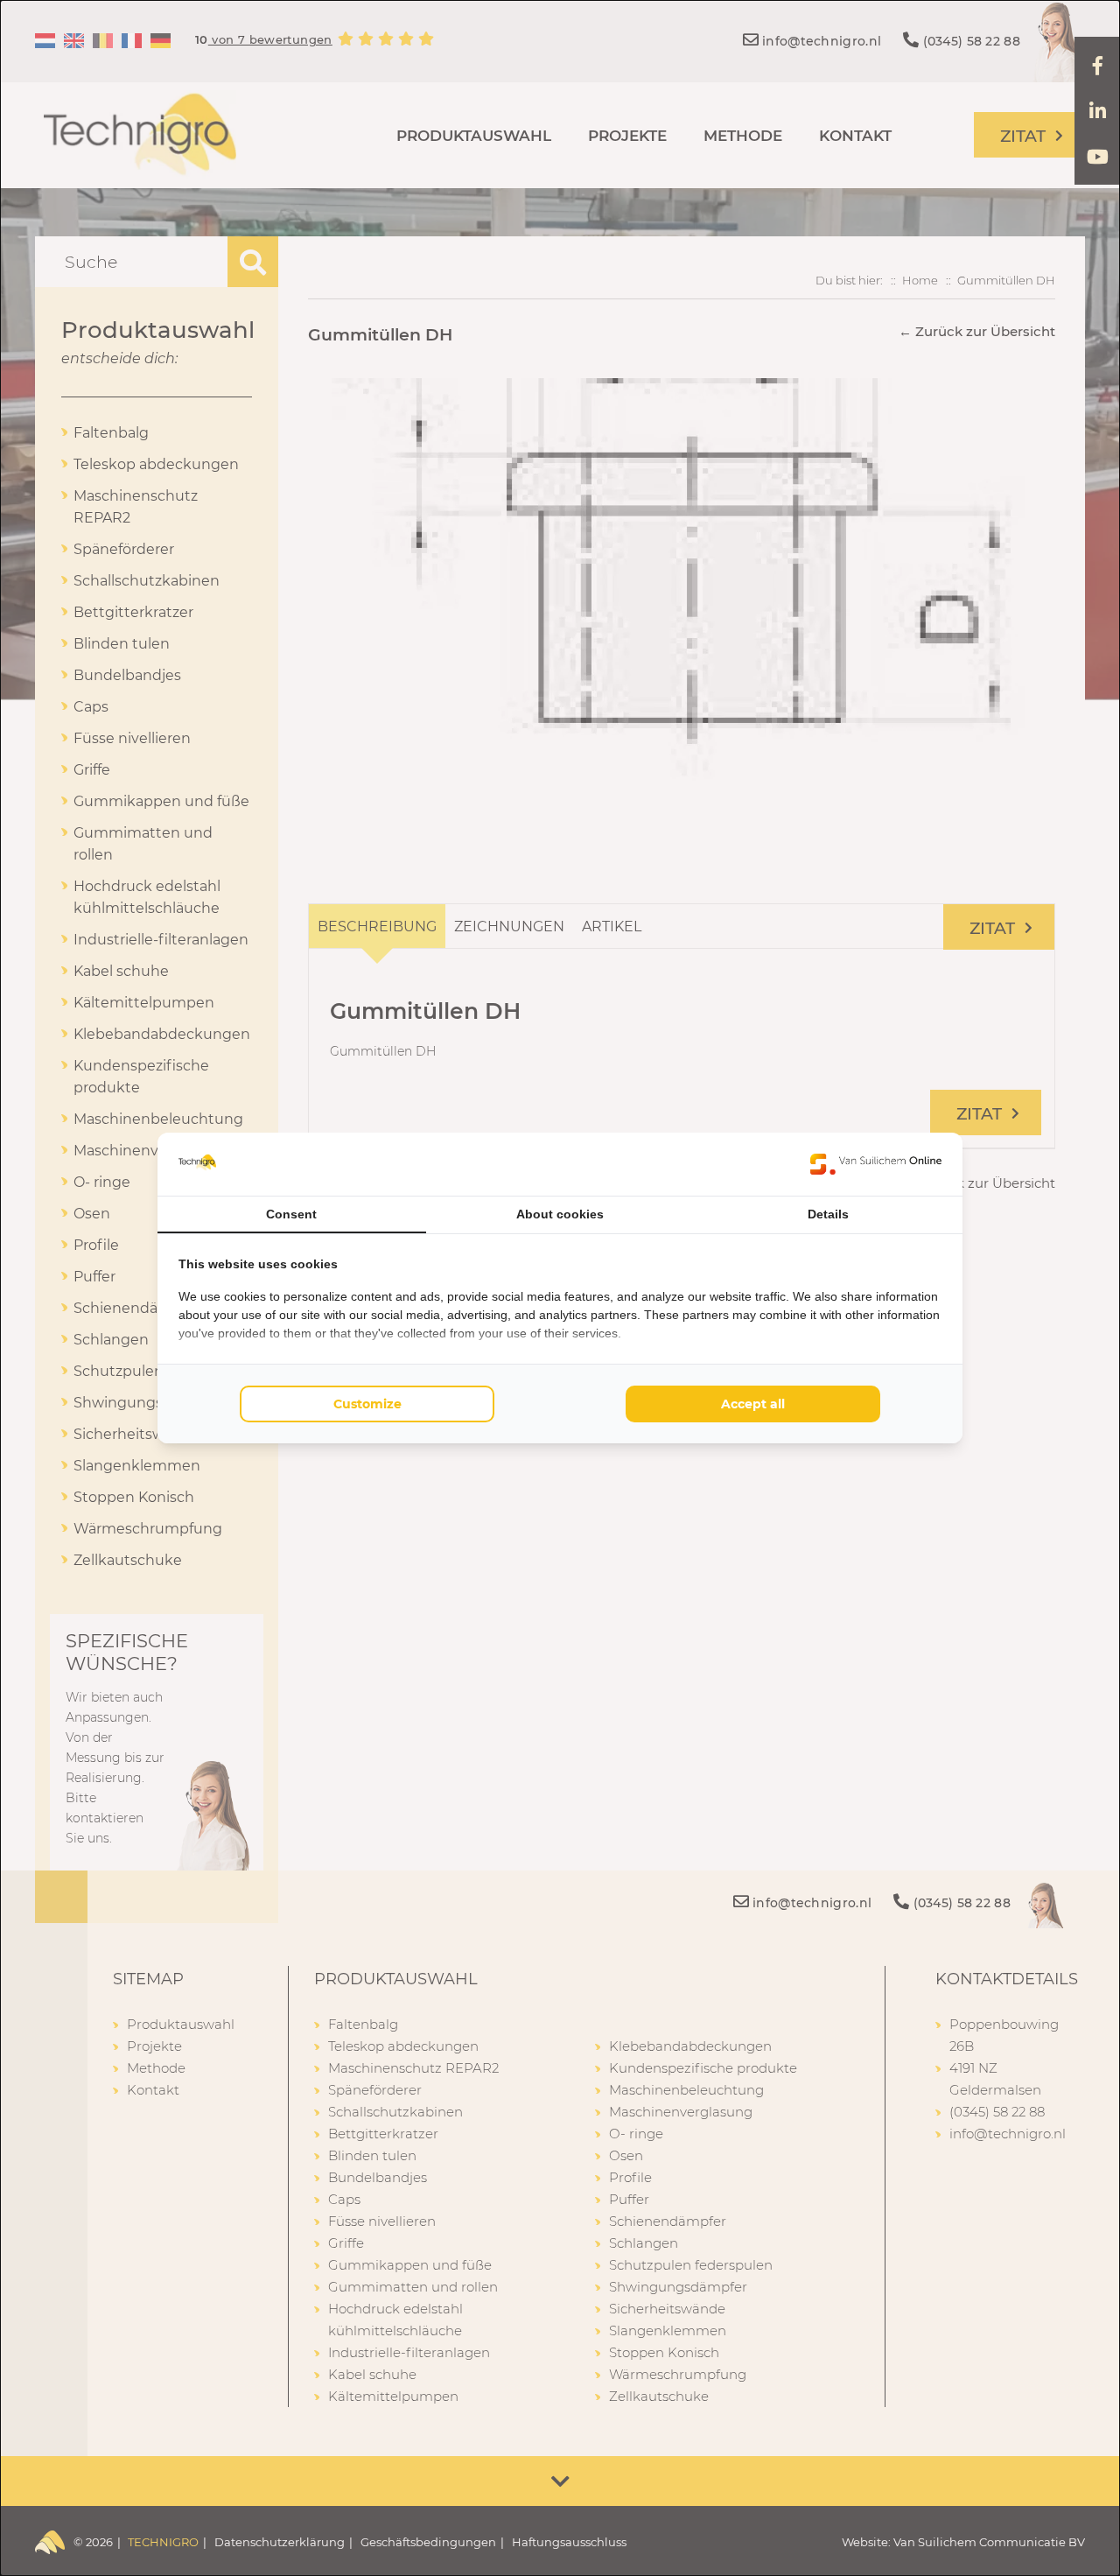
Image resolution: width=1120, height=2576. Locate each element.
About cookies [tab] (560, 1214)
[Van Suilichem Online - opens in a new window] (876, 1164)
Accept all (753, 1404)
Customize (367, 1404)
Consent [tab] (291, 1214)
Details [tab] (828, 1214)
